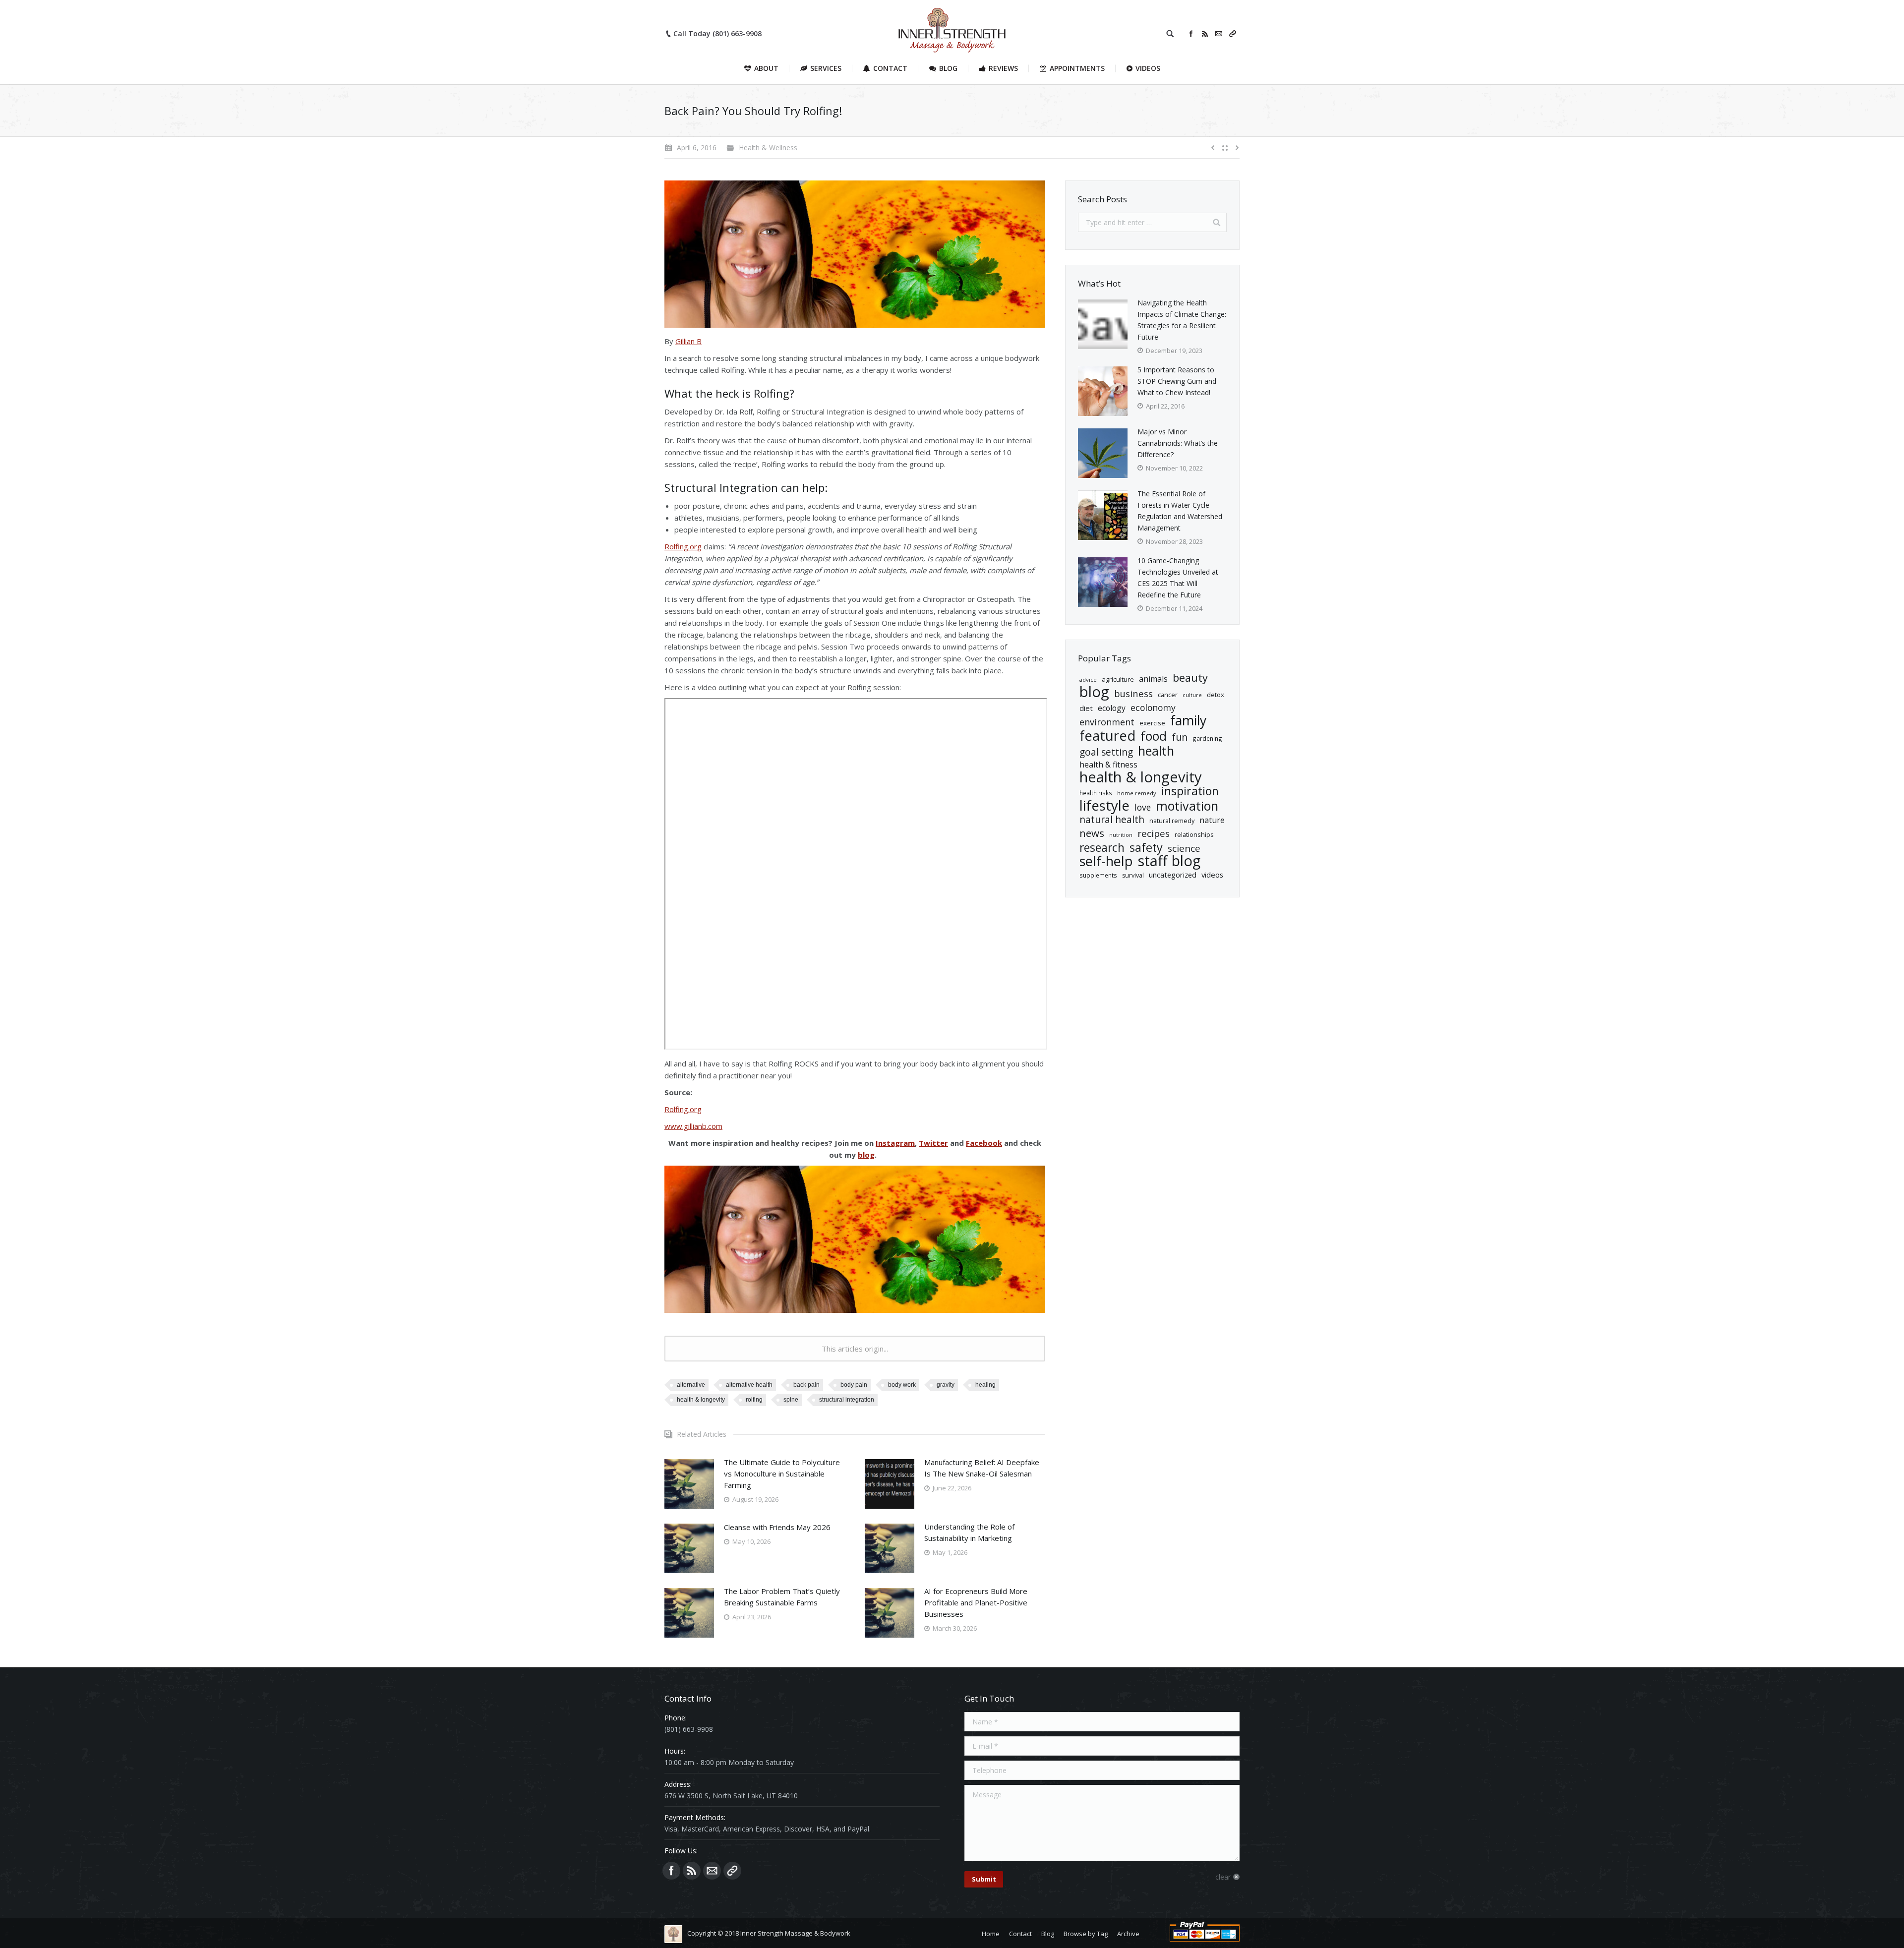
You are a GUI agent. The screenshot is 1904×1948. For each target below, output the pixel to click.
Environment (1107, 722)
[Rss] (1205, 34)
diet (1086, 708)
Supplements (1098, 875)
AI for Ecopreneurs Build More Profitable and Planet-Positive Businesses (976, 1602)
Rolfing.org (683, 546)
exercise (1152, 723)
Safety (1146, 848)
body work (902, 1385)
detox (1216, 695)
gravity (946, 1385)
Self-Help (1106, 861)
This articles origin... (855, 1349)
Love (1143, 807)
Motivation (1187, 806)
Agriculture (1118, 679)
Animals (1153, 679)
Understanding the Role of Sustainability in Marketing (969, 1532)
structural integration (847, 1400)
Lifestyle (1104, 805)
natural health (1112, 820)
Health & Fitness (1108, 765)
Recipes (1154, 834)
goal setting (1106, 752)
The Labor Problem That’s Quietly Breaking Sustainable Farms (782, 1597)
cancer (1168, 695)
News (1092, 833)
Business (1133, 693)
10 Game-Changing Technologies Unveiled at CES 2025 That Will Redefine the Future (1178, 578)
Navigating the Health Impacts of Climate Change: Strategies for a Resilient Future (1182, 320)
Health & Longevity (701, 1400)
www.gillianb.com (693, 1126)
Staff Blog (1169, 861)
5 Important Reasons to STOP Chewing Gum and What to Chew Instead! (1177, 381)
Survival (1133, 875)
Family (1188, 721)
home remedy (1137, 793)
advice (1088, 679)
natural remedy (1172, 821)
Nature (1212, 820)
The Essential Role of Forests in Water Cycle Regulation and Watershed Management (1180, 511)
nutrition (1121, 835)
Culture (1192, 695)
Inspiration (1190, 791)
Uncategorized (1173, 875)
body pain (854, 1385)
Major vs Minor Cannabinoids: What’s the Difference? (1178, 443)
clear (1223, 1877)
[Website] (1233, 34)
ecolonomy (1153, 708)
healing (985, 1385)
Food (1154, 736)
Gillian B (688, 341)
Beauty (1190, 678)
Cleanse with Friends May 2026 (777, 1527)
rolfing (754, 1400)
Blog (1094, 692)
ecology (1112, 708)
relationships (1194, 834)
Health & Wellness (768, 148)
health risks (1096, 793)
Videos (1212, 875)
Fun (1180, 737)
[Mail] (1219, 34)
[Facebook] (1191, 34)
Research (1102, 848)
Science (1184, 849)
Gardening (1207, 738)
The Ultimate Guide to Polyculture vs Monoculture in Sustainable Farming (782, 1474)
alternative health (749, 1385)
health (1156, 751)
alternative (691, 1385)
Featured (1107, 736)
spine (791, 1400)
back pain (806, 1385)
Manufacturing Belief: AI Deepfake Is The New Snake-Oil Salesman (982, 1468)
